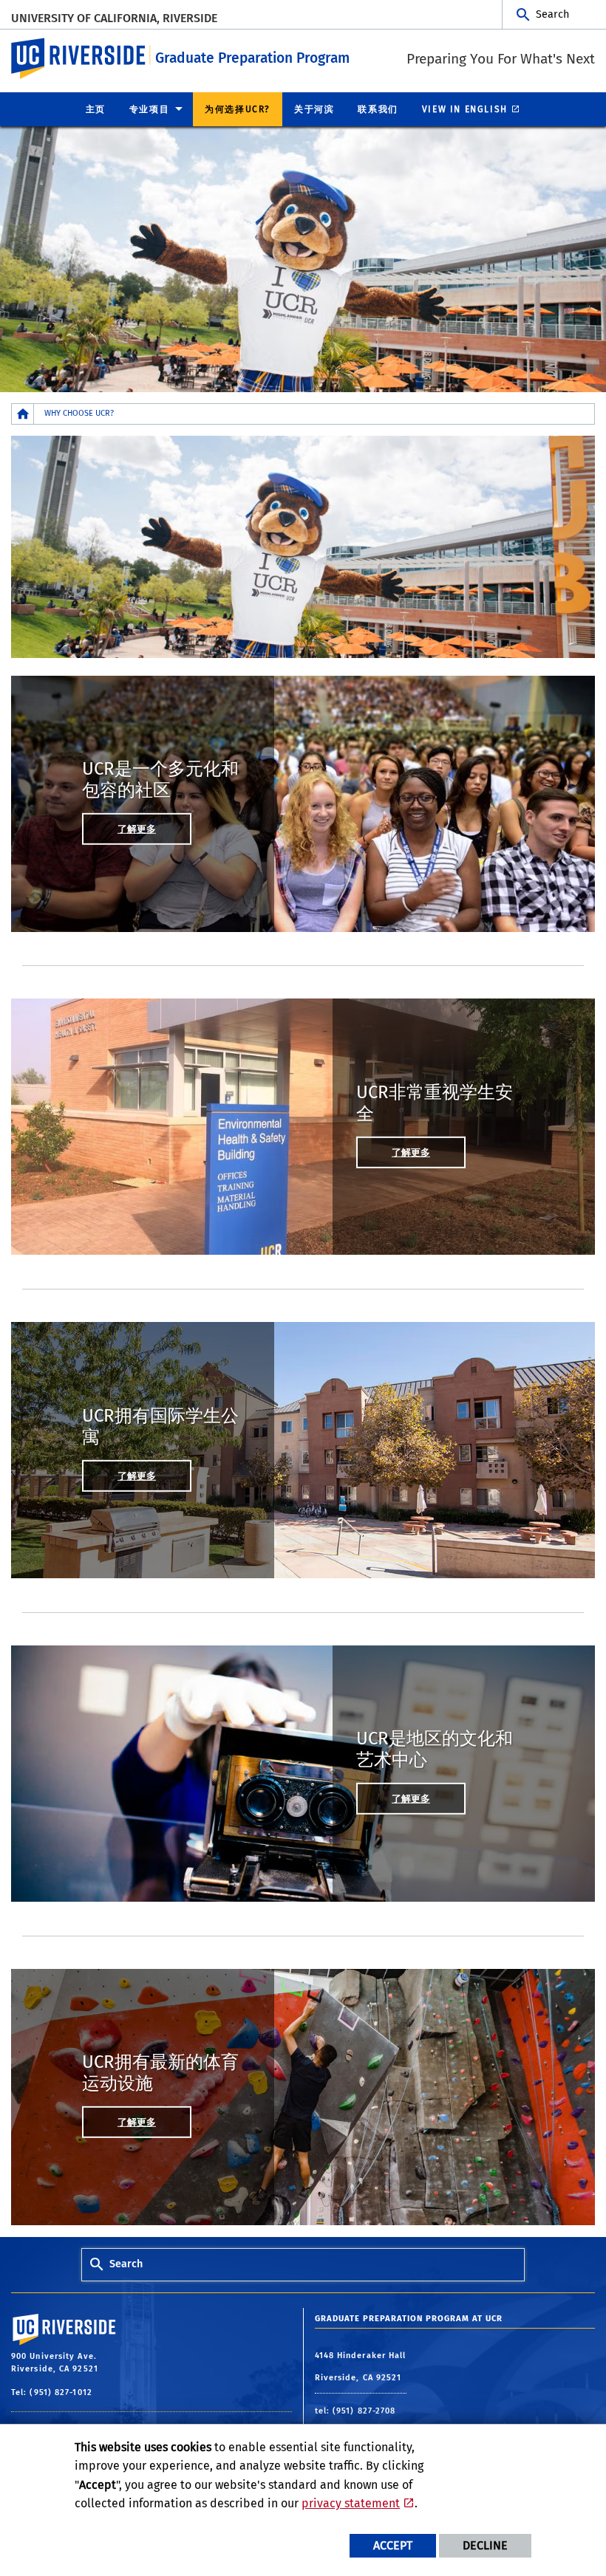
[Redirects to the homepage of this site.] (23, 414)
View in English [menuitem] (465, 109)
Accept (393, 2545)
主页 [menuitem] (96, 109)
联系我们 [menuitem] (378, 109)
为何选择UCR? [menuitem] (238, 109)
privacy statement (351, 2503)
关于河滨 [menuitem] (314, 109)
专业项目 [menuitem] (149, 109)
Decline (485, 2545)
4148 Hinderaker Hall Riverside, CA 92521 (361, 2367)
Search (552, 14)
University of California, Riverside (114, 18)
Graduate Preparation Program (252, 58)
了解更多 (137, 829)
